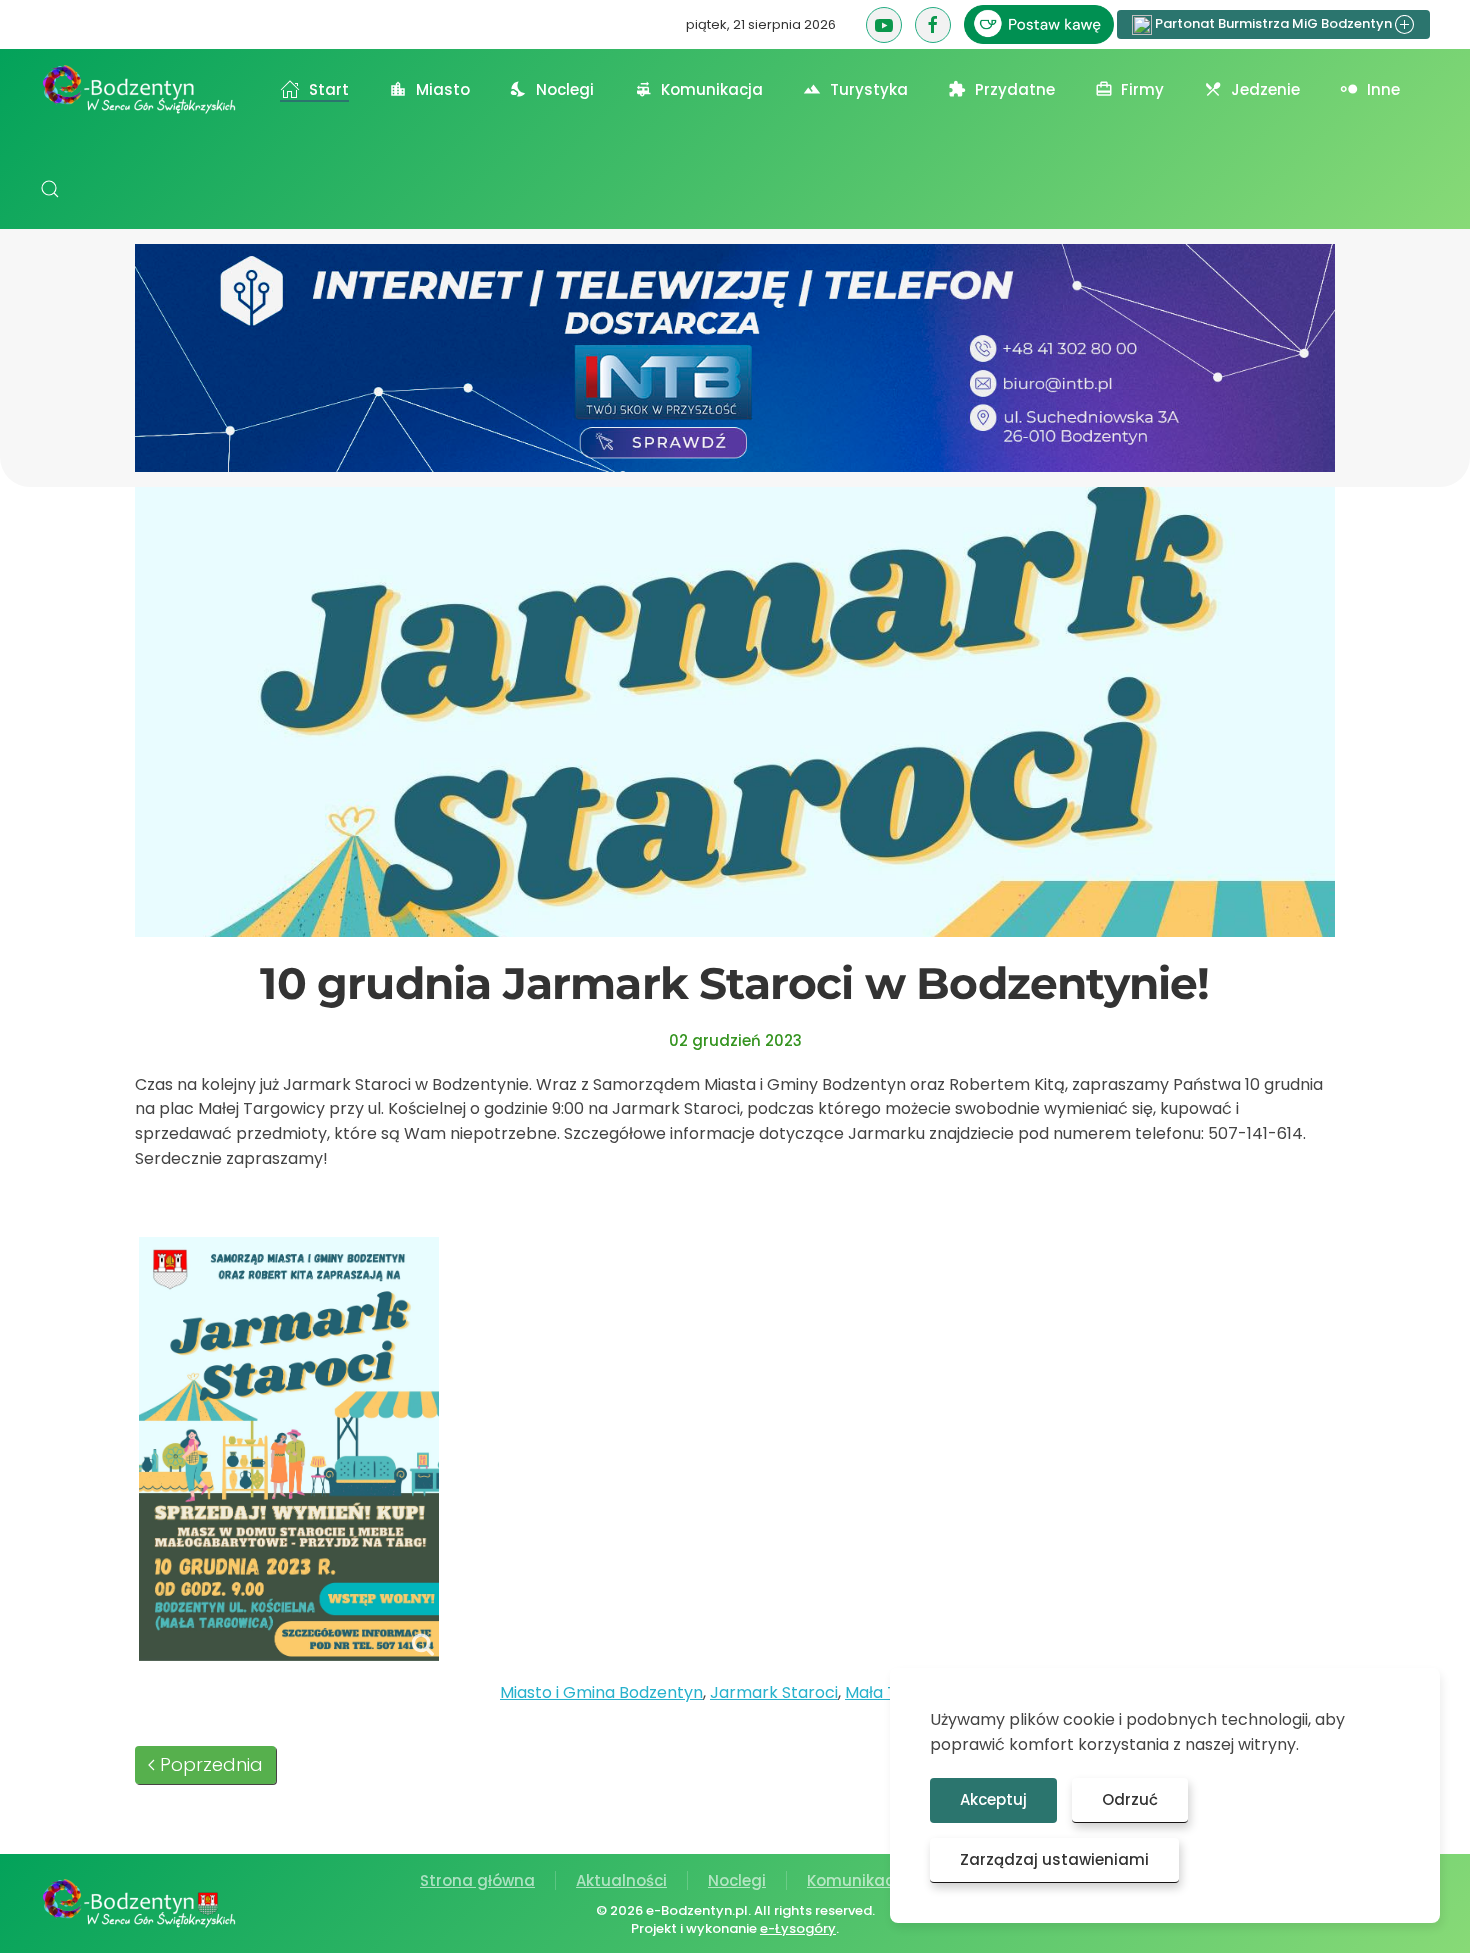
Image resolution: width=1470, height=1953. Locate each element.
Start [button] (329, 89)
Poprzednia (211, 1764)
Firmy (1142, 89)
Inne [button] (1383, 89)
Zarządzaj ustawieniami (1054, 1859)
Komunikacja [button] (712, 89)
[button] (50, 189)
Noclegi (737, 1880)
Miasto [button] (443, 89)
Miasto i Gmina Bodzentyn (601, 1692)
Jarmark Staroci (774, 1692)
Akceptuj (993, 1799)
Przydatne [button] (1015, 89)
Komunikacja (858, 1880)
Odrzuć (1130, 1799)
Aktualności (621, 1880)
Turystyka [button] (869, 89)
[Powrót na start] (140, 89)
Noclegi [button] (565, 89)
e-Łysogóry (798, 1928)
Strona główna (477, 1880)
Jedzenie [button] (1265, 89)
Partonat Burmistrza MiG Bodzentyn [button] (1273, 23)
